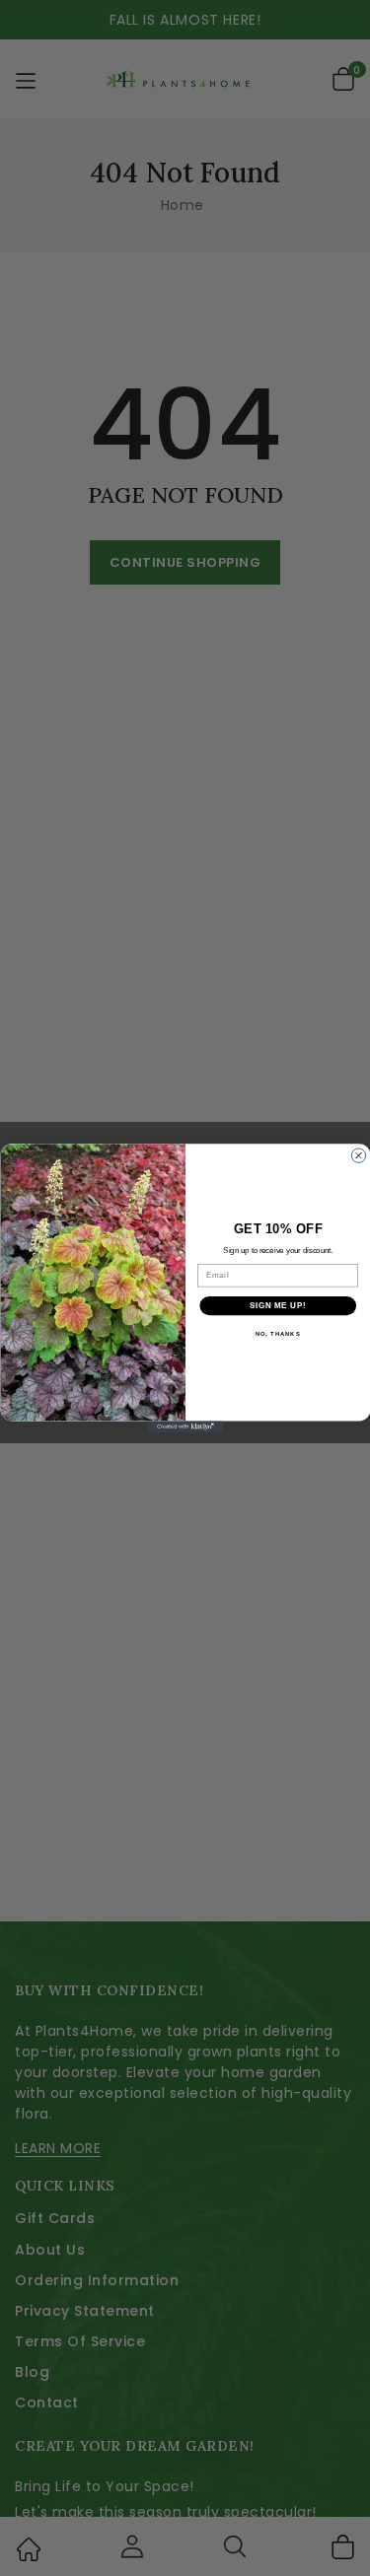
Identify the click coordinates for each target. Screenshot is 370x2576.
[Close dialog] (358, 1155)
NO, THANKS (277, 1334)
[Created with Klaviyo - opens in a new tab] (185, 1427)
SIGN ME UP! (277, 1305)
